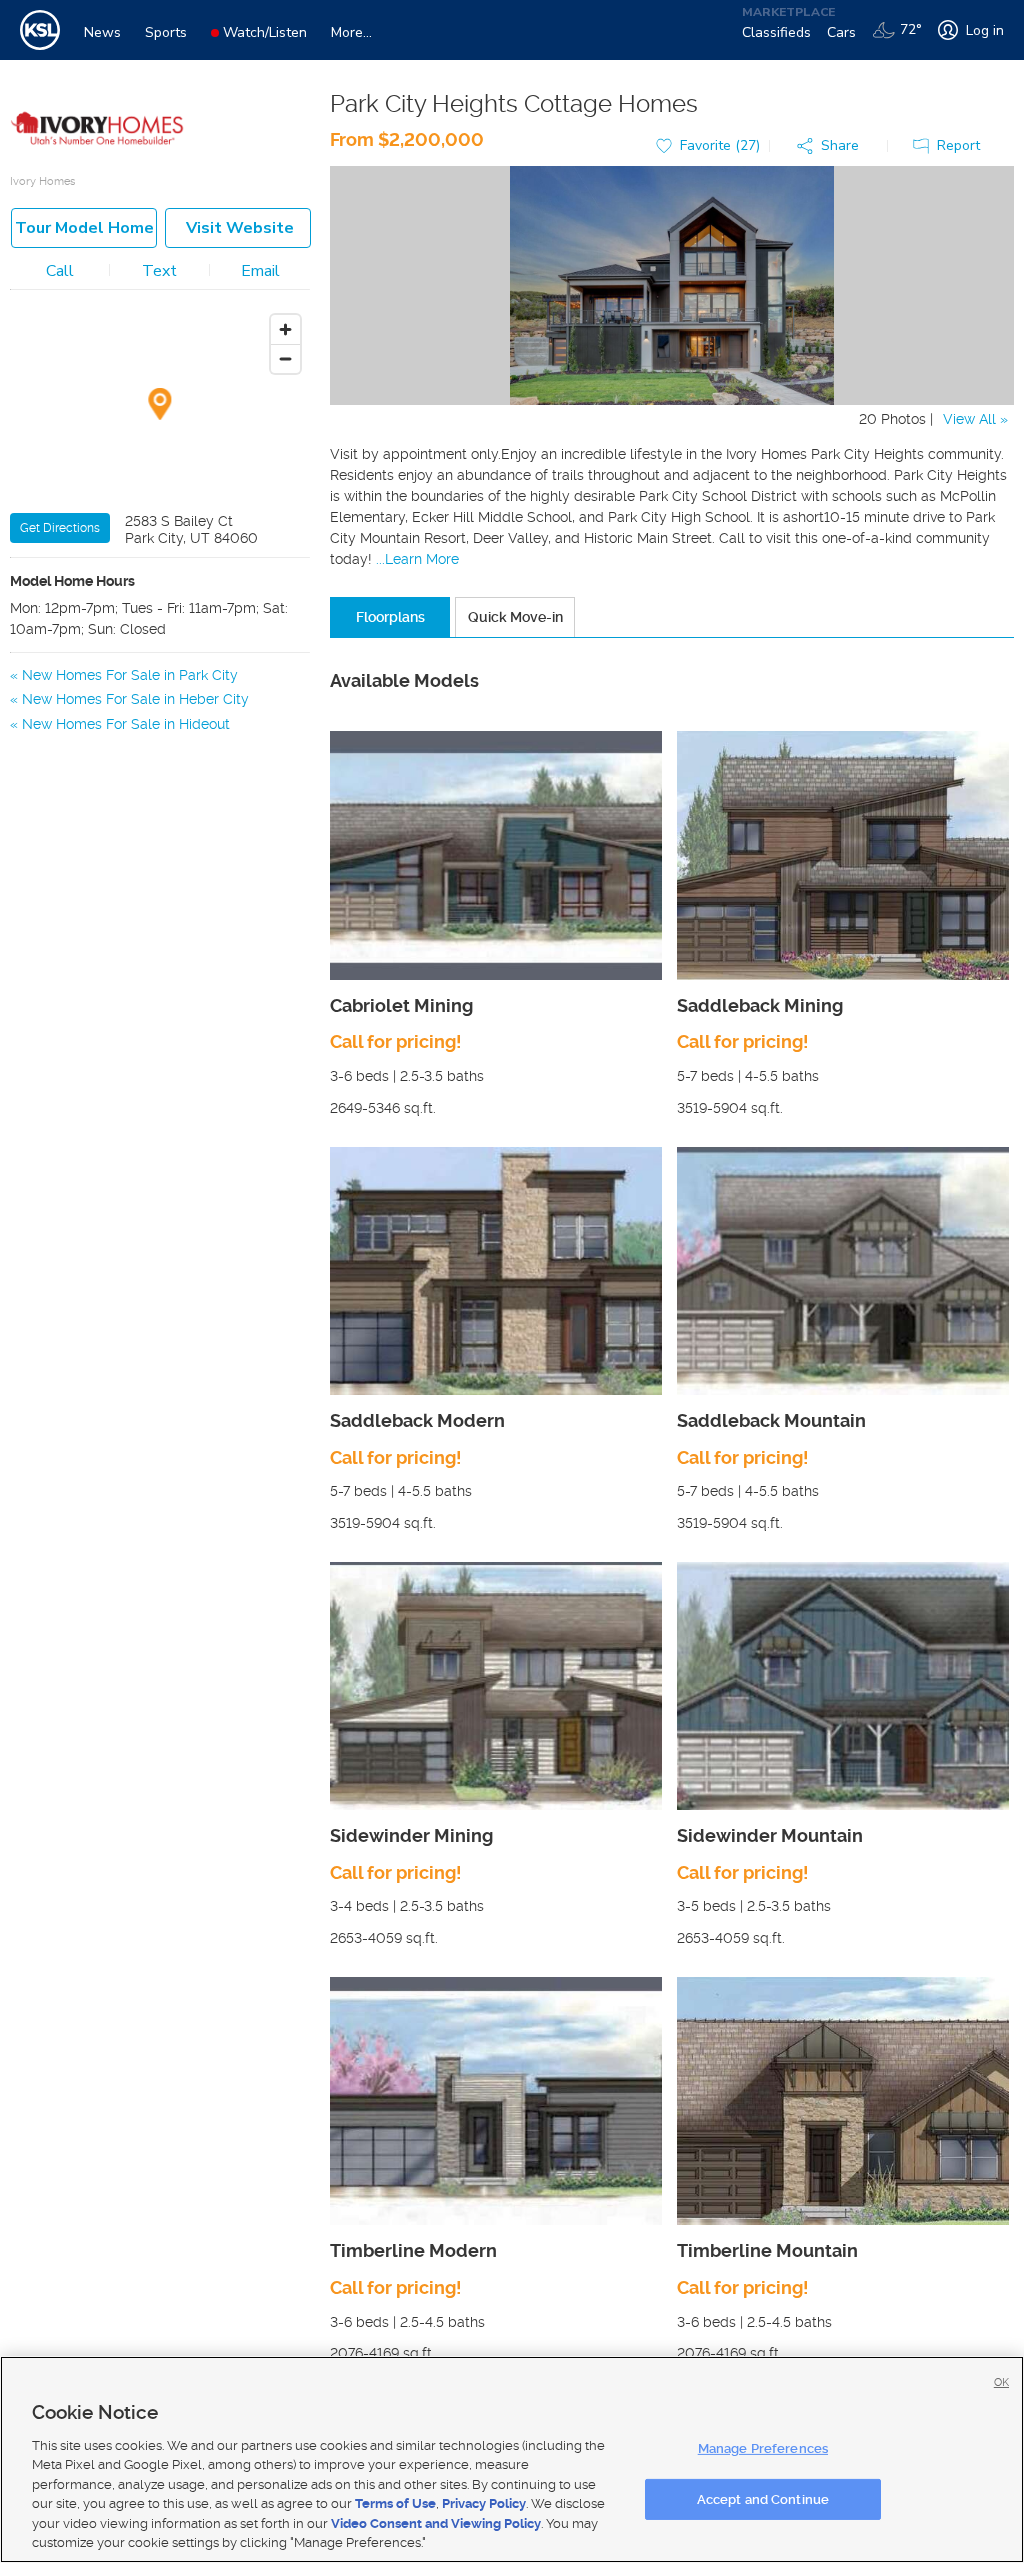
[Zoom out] (285, 358)
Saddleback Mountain (771, 1420)
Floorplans (390, 617)
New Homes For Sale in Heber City (135, 699)
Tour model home (84, 228)
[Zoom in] (285, 329)
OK (1001, 2382)
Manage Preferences (763, 2448)
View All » (975, 419)
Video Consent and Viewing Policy (436, 2523)
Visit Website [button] (240, 228)
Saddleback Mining (760, 1005)
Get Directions (60, 528)
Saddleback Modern (417, 1420)
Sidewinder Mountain (770, 1835)
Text (159, 271)
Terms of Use (395, 2503)
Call (60, 271)
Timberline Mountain (767, 2250)
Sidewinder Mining (411, 1835)
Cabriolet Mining (401, 1005)
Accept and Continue (763, 2498)
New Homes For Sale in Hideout (126, 724)
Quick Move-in (515, 617)
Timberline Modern (413, 2250)
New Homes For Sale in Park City (130, 675)
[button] (833, 146)
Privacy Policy (484, 2503)
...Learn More (417, 559)
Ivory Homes (42, 181)
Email (260, 271)
